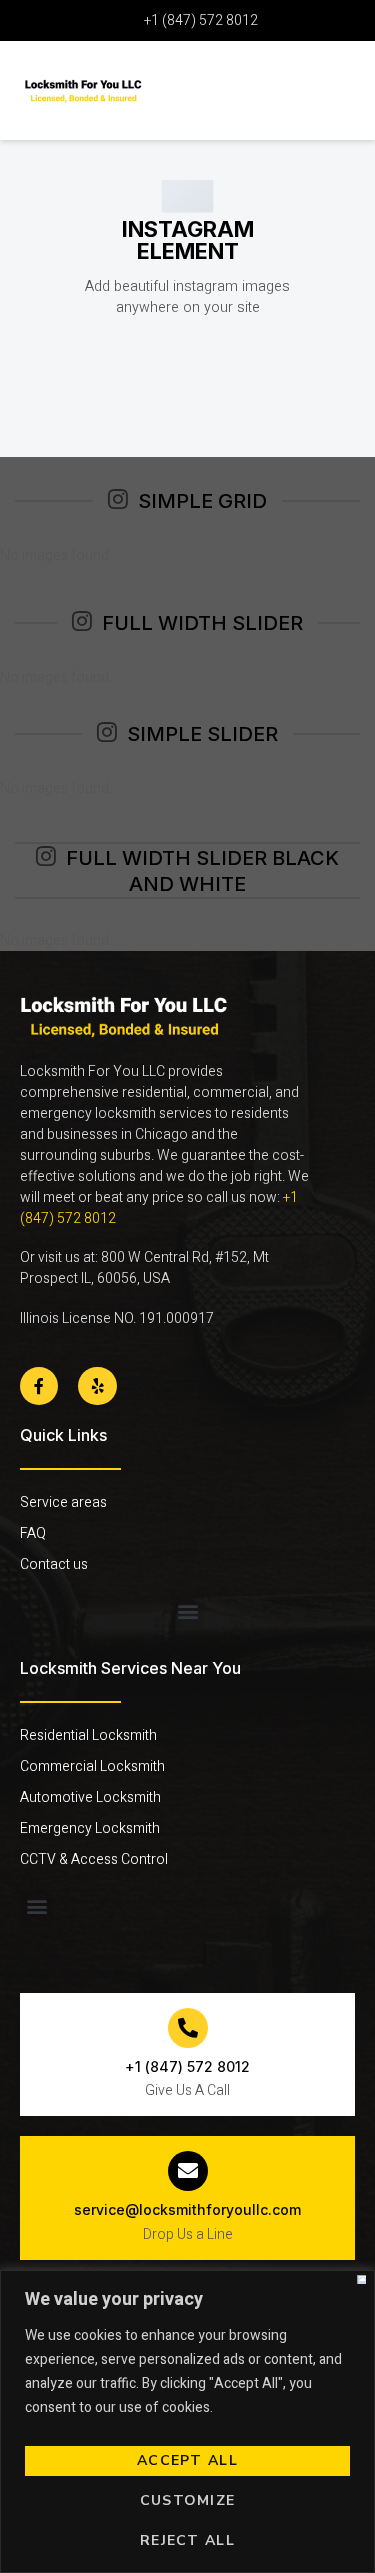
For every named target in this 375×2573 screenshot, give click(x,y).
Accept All (187, 2460)
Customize (188, 2500)
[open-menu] (330, 83)
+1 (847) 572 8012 (187, 2066)
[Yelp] (97, 1386)
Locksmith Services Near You (130, 1668)
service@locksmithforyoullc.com (187, 2209)
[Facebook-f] (39, 1386)
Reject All (187, 2540)
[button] (187, 1611)
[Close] (361, 2279)
